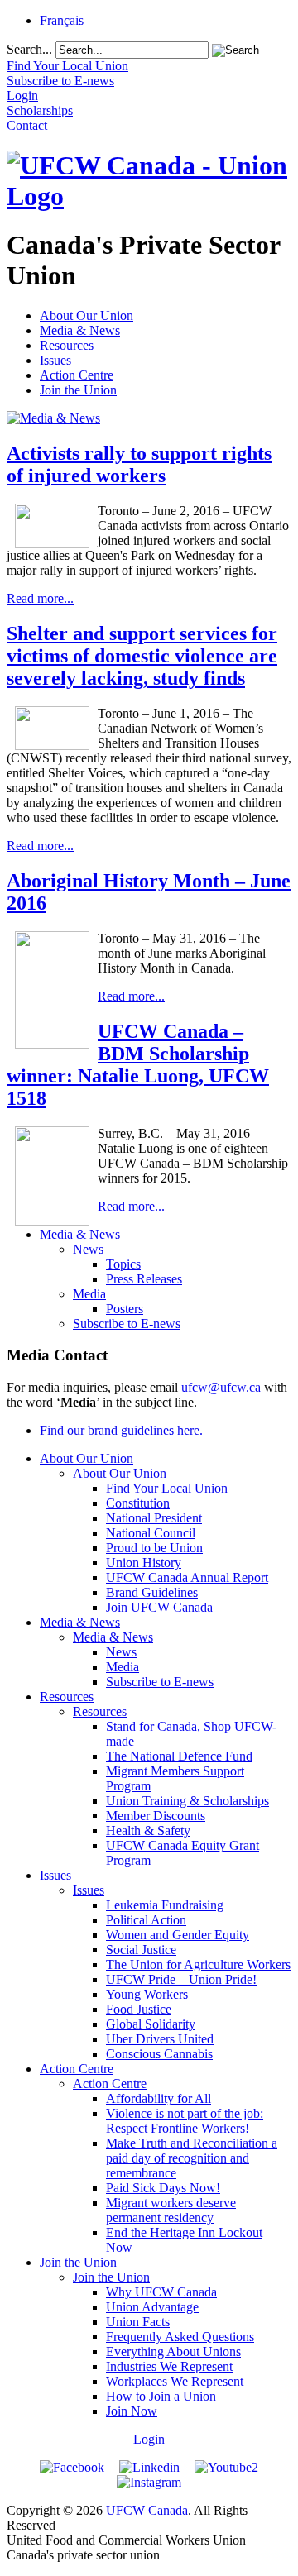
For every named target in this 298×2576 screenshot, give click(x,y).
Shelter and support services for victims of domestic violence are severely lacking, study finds (142, 656)
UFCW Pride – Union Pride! (181, 1979)
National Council (151, 1533)
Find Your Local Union (167, 1488)
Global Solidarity (151, 2024)
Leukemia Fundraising (165, 1905)
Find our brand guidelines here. (121, 1430)
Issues (55, 360)
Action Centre (77, 375)
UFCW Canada (147, 2510)
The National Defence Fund (179, 1756)
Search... (29, 49)
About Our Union (87, 315)
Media (89, 1294)
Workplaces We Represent (175, 2381)
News (88, 1249)
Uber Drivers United (160, 2039)
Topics (123, 1264)
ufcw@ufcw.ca (221, 1387)
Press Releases (144, 1279)
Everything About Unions (173, 2351)
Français (62, 20)
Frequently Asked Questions (180, 2337)
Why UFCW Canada (161, 2292)
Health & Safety (148, 1830)
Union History (144, 1563)
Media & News (80, 330)
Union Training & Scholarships (187, 1801)
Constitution (138, 1503)
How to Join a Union (161, 2396)
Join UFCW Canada (159, 1607)
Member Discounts (156, 1816)
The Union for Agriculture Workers (198, 1964)
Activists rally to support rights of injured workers (139, 464)
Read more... (40, 598)
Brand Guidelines (152, 1592)
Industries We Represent (169, 2366)
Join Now (132, 2411)
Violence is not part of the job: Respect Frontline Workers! (185, 2121)
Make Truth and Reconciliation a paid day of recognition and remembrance (192, 2158)
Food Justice (139, 2009)
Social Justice (141, 1950)
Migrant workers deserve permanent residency (171, 2210)
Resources (67, 345)
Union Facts (138, 2322)
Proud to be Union (154, 1548)
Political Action (146, 1920)
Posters (125, 1309)
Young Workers (147, 1994)
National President (154, 1518)
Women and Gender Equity (178, 1935)
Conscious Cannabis (159, 2054)
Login (149, 2439)
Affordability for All (159, 2098)
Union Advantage (152, 2307)
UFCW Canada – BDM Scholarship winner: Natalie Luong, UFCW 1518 (138, 1065)
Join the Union (78, 390)
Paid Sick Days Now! (163, 2188)
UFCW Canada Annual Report (187, 1577)
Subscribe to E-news (127, 1324)
